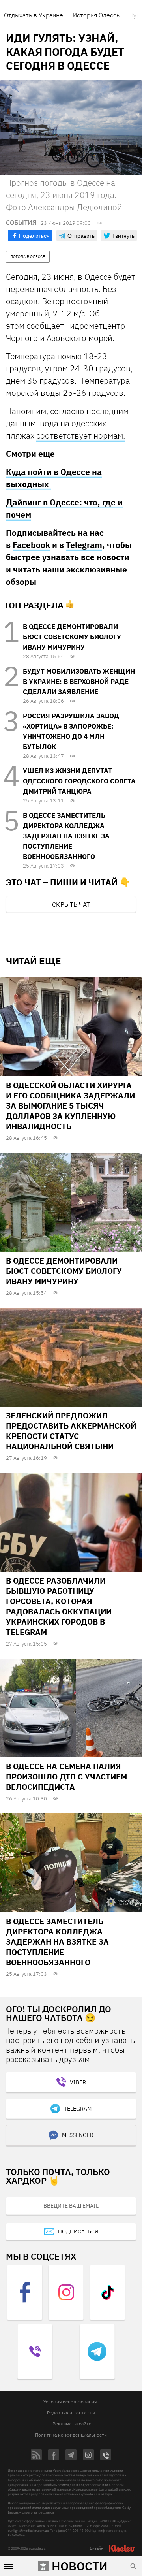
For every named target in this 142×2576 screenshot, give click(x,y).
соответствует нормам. (81, 435)
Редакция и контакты (71, 2413)
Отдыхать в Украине (34, 15)
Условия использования (70, 2402)
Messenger (78, 2135)
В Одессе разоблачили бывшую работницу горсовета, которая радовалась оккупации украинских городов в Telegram (59, 1606)
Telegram (84, 545)
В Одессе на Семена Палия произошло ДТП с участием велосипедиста (66, 1777)
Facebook (31, 545)
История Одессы (97, 15)
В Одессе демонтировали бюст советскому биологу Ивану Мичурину (72, 637)
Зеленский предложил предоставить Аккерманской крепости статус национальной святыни (71, 1431)
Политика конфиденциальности (71, 2435)
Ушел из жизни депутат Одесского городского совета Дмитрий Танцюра (79, 781)
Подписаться (78, 2231)
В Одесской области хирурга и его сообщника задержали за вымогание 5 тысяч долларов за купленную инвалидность (70, 1106)
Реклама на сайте (72, 2424)
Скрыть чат (71, 904)
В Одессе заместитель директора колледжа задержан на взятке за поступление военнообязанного (66, 836)
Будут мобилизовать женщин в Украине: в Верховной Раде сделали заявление (79, 682)
